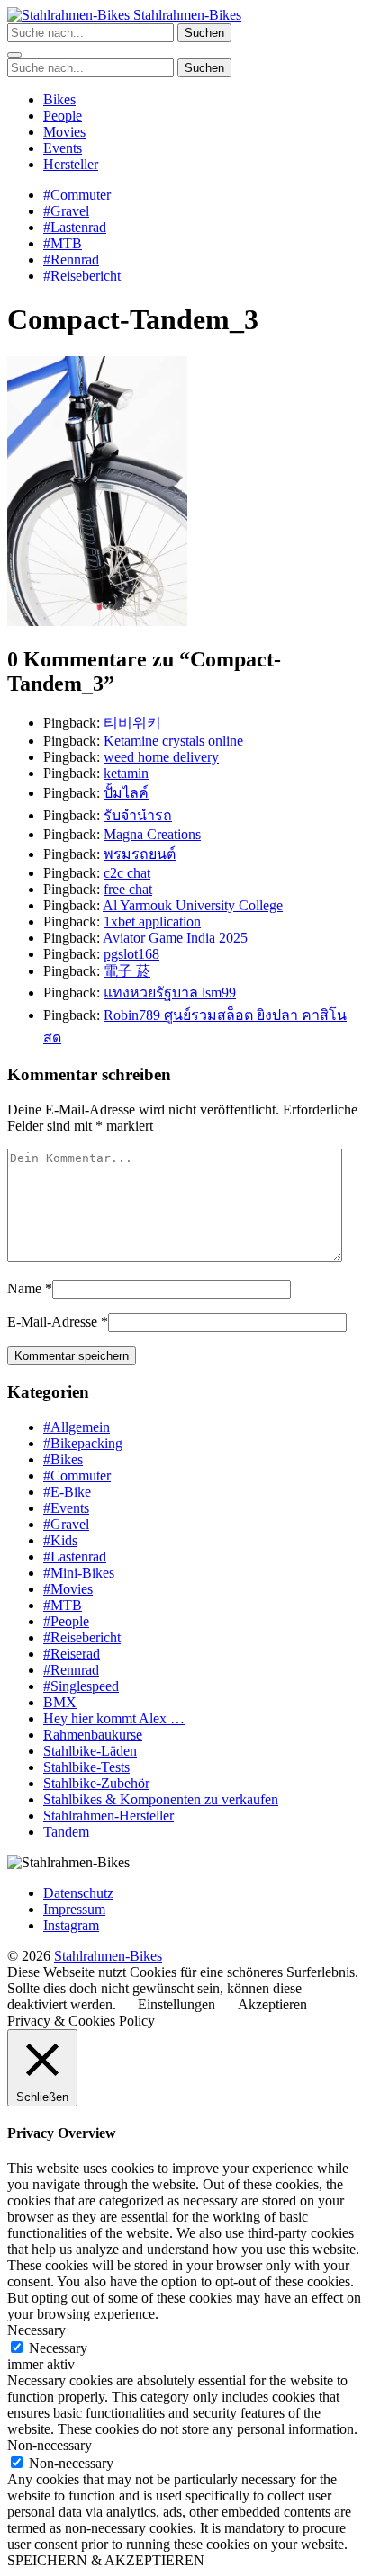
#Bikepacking (83, 1443)
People (63, 116)
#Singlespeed (81, 1686)
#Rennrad (71, 259)
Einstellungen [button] (176, 2004)
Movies (64, 132)
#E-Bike (67, 1492)
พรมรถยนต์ (140, 854)
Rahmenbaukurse (93, 1735)
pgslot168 (131, 954)
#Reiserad (72, 1654)
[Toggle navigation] (14, 55)
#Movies (68, 1589)
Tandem (66, 1832)
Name (24, 1288)
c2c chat (127, 873)
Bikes (59, 99)
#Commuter (77, 195)
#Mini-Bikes (79, 1573)
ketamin (126, 773)
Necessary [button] (36, 2330)
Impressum (74, 1909)
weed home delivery (161, 757)
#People (66, 1621)
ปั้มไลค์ (126, 793)
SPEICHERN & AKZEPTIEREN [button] (106, 2560)
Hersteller (71, 164)
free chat (128, 889)
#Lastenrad (75, 227)
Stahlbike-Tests (86, 1767)
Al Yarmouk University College (193, 905)
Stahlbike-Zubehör (96, 1783)
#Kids (60, 1540)
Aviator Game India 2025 (175, 938)
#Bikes (63, 1459)
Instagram (71, 1925)
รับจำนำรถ (138, 815)
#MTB (63, 243)
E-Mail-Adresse (52, 1322)
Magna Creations (152, 834)
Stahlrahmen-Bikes (185, 15)
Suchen (204, 33)
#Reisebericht (82, 276)
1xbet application (152, 921)
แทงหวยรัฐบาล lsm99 (170, 993)
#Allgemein (77, 1427)
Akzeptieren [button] (272, 2004)
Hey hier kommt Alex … (114, 1718)
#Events (66, 1508)
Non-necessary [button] (50, 2445)
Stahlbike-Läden (90, 1751)
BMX (60, 1702)
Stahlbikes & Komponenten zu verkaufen (161, 1799)
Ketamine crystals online (173, 741)
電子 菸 (127, 971)
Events (63, 148)
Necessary (58, 2348)
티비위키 (132, 723)
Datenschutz (78, 1893)
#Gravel (66, 211)
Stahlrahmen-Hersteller (109, 1816)
